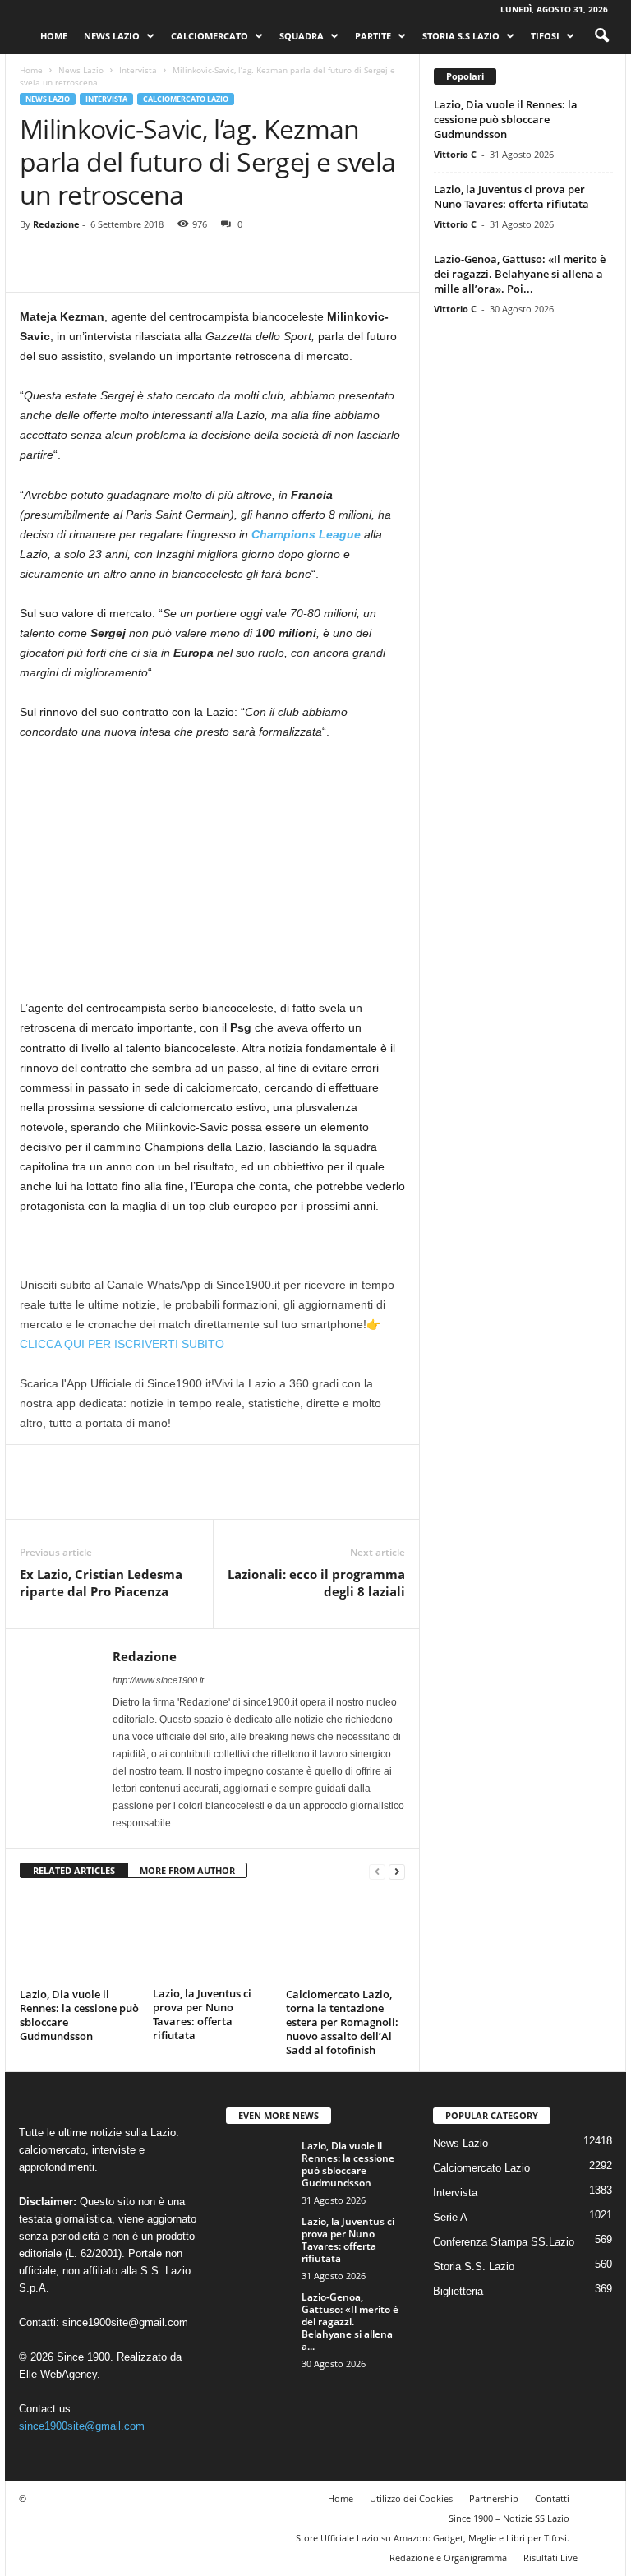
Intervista (138, 70)
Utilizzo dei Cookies (411, 2498)
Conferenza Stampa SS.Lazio (504, 2241)
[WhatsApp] (150, 267)
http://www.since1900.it (158, 1680)
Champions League (306, 534)
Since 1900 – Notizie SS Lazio (509, 2517)
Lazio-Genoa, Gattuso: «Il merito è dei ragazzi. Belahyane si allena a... (350, 2321)
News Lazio (112, 36)
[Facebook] (36, 267)
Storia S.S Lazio (461, 36)
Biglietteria (458, 2290)
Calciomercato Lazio (186, 99)
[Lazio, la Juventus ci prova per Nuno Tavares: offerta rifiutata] (212, 1937)
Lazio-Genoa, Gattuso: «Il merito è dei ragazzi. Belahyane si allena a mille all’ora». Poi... (520, 274)
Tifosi (545, 36)
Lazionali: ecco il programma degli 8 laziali (316, 1583)
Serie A (450, 2216)
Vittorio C (455, 154)
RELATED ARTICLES (74, 1870)
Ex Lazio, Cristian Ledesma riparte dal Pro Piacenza (101, 1583)
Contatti (552, 2498)
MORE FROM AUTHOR (187, 1870)
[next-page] (397, 1871)
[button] (601, 36)
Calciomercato (210, 36)
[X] (74, 267)
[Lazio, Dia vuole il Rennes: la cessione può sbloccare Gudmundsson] (79, 1937)
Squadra (302, 36)
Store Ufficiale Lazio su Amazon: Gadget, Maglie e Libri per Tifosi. (433, 2537)
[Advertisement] (212, 876)
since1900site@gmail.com (125, 2322)
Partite (373, 36)
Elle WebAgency (58, 2373)
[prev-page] (377, 1871)
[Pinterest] (112, 267)
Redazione (56, 224)
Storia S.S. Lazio (474, 2266)
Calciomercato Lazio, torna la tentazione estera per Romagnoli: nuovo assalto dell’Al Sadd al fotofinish (342, 2021)
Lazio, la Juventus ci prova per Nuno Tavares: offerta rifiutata (202, 2014)
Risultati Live (550, 2557)
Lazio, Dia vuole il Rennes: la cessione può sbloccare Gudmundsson (79, 2014)
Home (54, 36)
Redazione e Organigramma (448, 2557)
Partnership (494, 2498)
